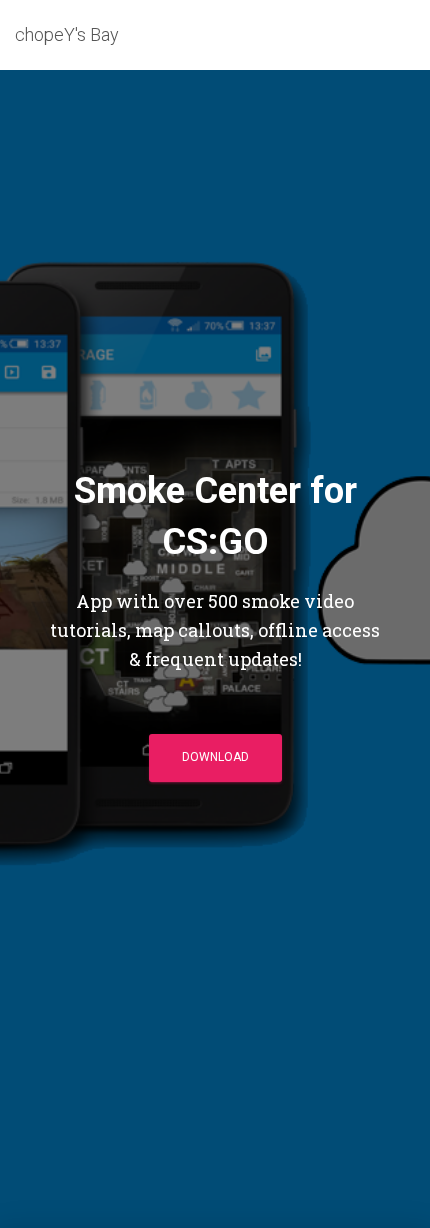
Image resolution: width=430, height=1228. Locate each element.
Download (215, 757)
